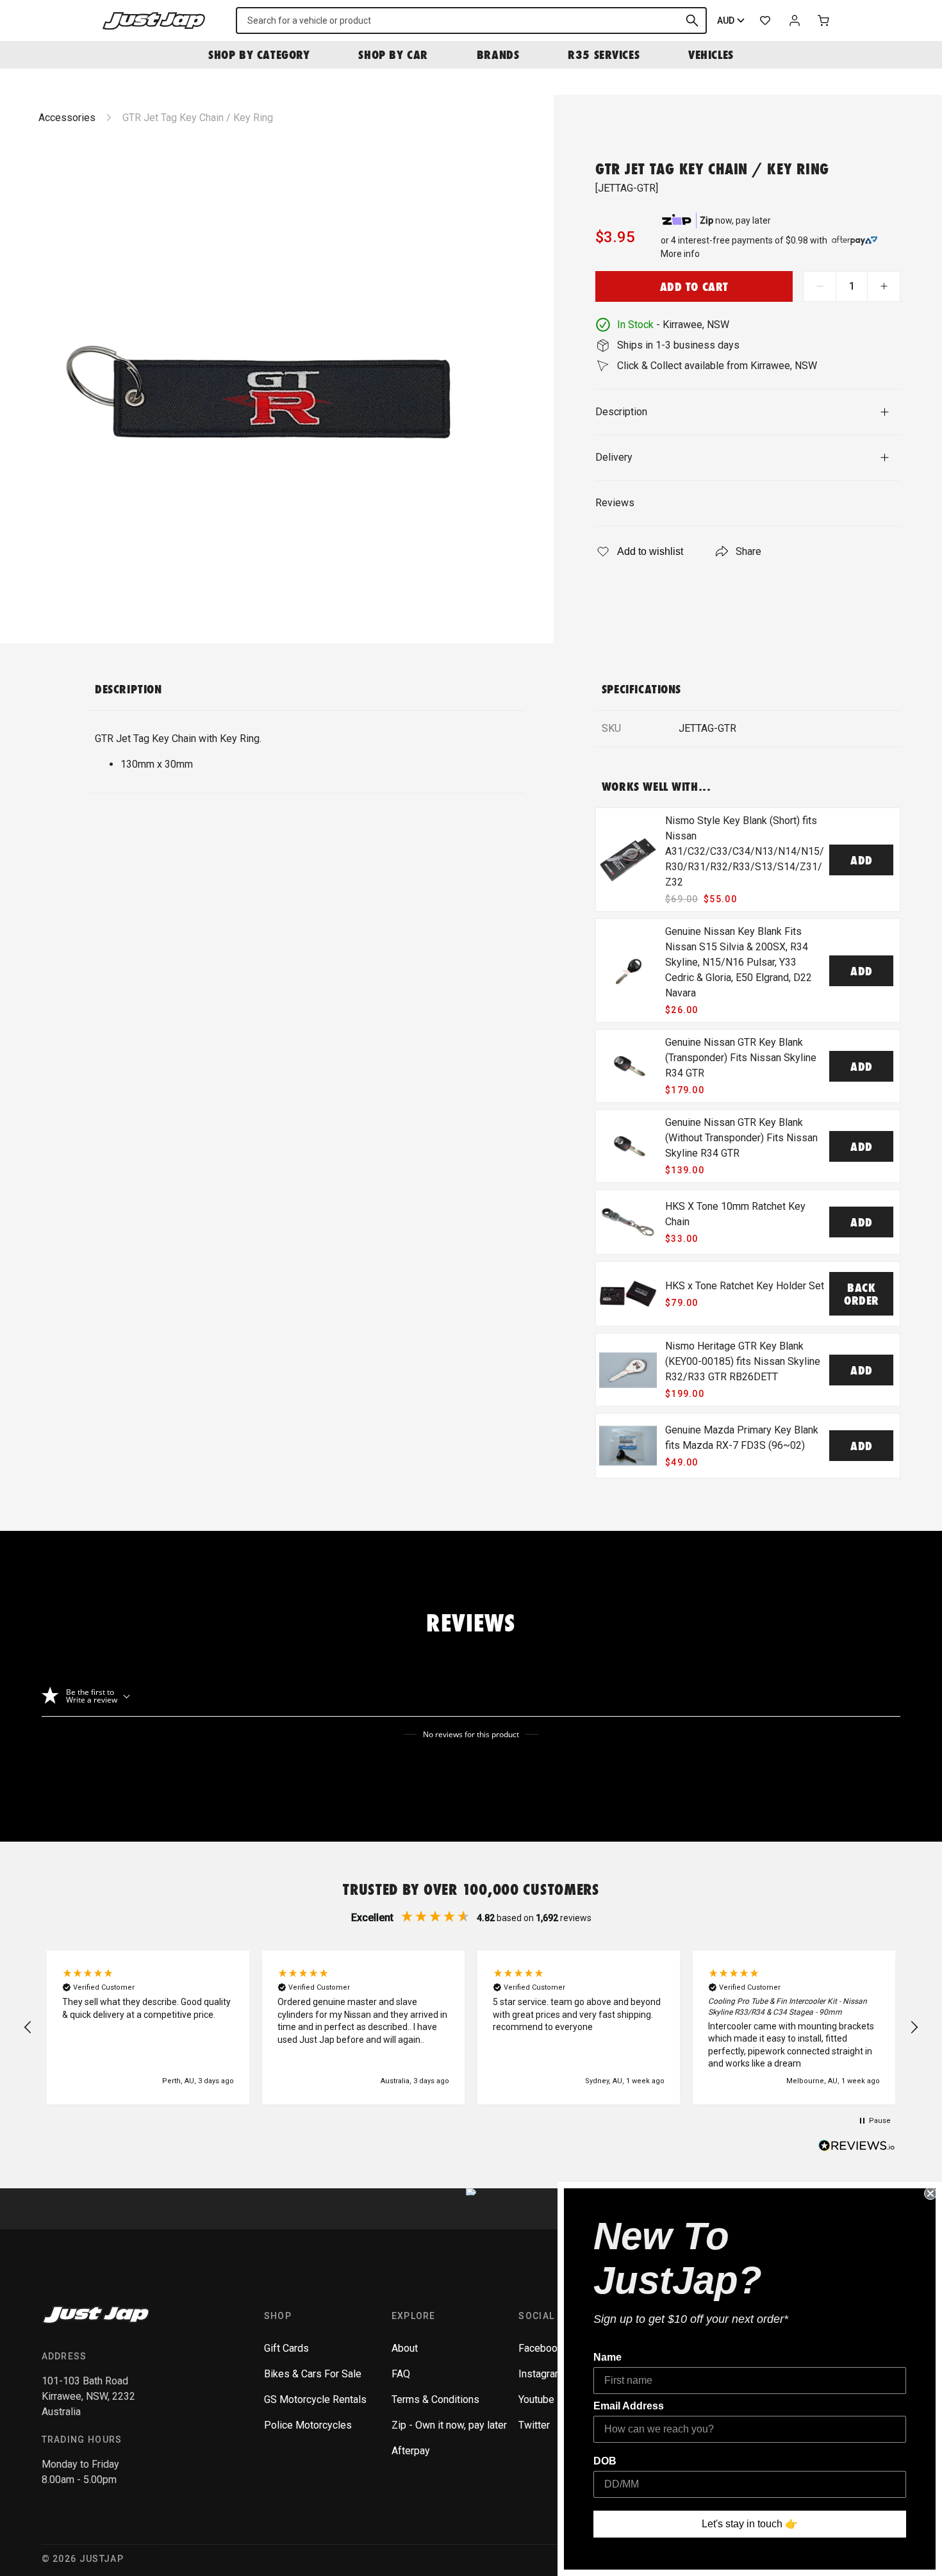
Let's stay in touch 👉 (750, 2524)
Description (621, 412)
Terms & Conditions (435, 2399)
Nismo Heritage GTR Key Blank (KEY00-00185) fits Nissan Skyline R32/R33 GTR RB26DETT (743, 1361)
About (405, 2348)
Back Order (862, 1294)
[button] (28, 2027)
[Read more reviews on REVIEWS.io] (857, 2147)
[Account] (795, 21)
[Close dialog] (930, 2193)
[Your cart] (824, 21)
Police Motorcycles (308, 2425)
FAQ (401, 2374)
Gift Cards (286, 2348)
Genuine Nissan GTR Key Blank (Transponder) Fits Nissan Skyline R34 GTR (741, 1058)
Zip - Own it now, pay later (449, 2425)
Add (862, 860)
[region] (471, 2027)
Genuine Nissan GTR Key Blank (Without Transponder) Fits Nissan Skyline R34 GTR (741, 1138)
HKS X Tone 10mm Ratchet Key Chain (735, 1214)
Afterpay (411, 2451)
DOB (605, 2461)
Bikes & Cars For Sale (313, 2374)
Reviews (615, 503)
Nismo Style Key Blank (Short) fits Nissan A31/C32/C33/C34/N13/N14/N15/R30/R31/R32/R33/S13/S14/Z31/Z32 (745, 851)
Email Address (629, 2406)
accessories (67, 118)
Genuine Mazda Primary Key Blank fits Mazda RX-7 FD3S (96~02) (742, 1438)
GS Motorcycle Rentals (315, 2399)
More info (680, 254)
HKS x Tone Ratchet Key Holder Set (745, 1286)
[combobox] (471, 21)
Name (607, 2357)
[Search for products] (692, 21)
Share (748, 551)
